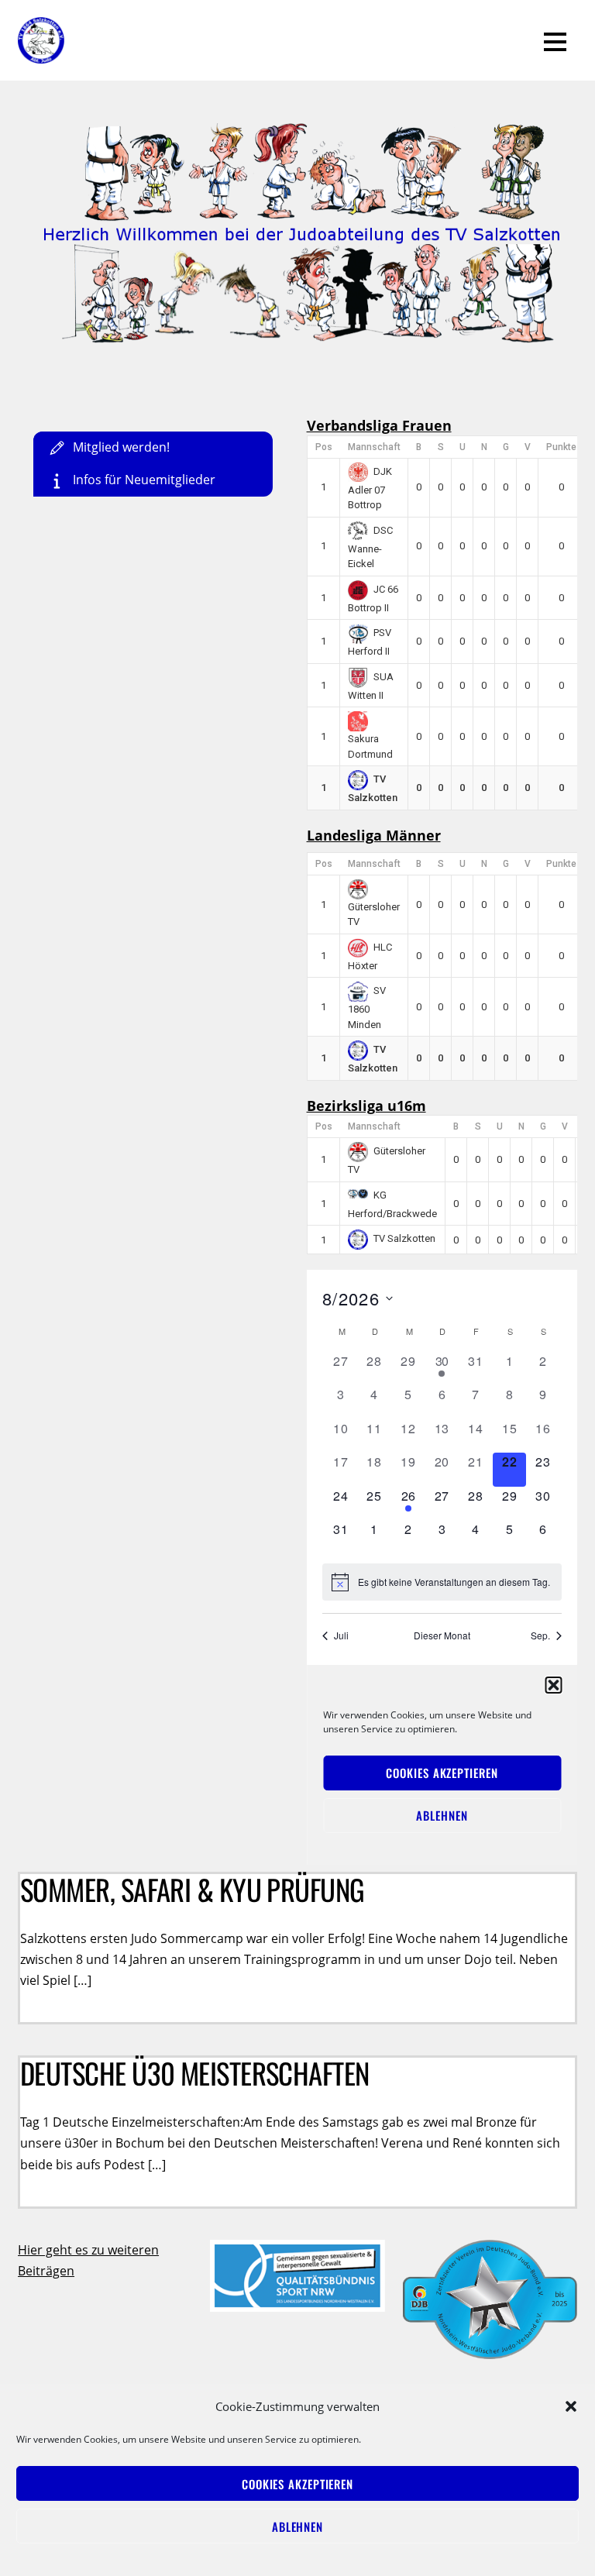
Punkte (561, 447)
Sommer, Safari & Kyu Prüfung (193, 1889)
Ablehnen (297, 2526)
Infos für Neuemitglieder (143, 480)
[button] (571, 2406)
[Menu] (555, 40)
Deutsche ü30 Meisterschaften (195, 2073)
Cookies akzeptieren (297, 2484)
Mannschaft (374, 447)
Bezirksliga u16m (366, 1106)
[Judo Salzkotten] (41, 53)
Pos (324, 447)
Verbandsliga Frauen (379, 425)
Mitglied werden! (120, 447)
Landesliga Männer (374, 835)
